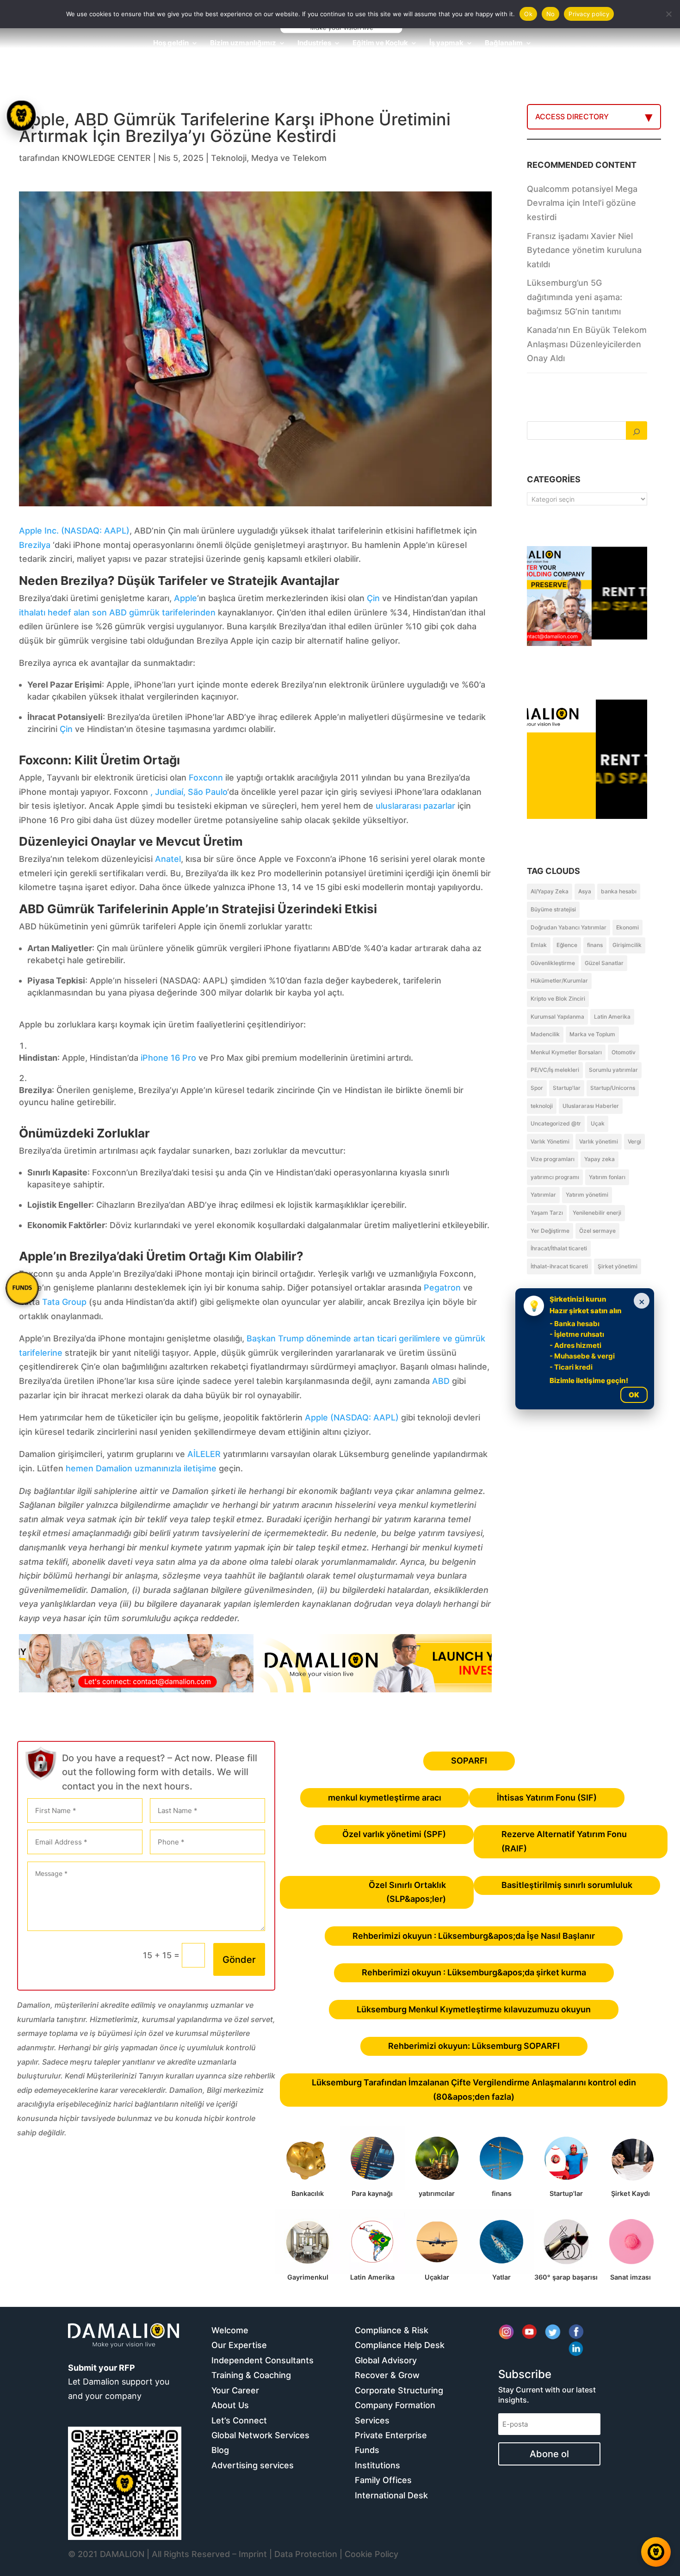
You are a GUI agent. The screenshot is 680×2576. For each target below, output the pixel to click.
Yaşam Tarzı (547, 1213)
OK (634, 1395)
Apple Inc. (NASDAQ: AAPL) (74, 531)
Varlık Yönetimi (550, 1141)
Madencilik (545, 1034)
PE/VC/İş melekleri (555, 1070)
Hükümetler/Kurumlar (559, 981)
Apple (185, 598)
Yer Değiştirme (550, 1231)
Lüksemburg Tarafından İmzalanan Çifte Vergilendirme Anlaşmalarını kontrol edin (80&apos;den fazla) (474, 2090)
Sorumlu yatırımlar (613, 1070)
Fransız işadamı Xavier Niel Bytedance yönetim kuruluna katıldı (584, 250)
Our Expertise (239, 2345)
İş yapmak (446, 43)
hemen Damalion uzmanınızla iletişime (141, 1468)
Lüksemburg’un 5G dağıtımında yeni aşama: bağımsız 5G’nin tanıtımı (575, 297)
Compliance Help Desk (400, 2345)
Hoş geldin (171, 43)
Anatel (168, 859)
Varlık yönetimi (599, 1141)
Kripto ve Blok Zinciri (558, 999)
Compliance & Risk (392, 2330)
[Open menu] (21, 116)
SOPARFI (469, 1761)
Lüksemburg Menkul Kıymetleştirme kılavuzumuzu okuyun (474, 2009)
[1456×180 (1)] (255, 1689)
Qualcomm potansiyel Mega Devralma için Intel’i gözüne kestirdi (582, 203)
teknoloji (542, 1106)
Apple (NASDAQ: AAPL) (352, 1417)
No (551, 14)
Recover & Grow (387, 2375)
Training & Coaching (251, 2375)
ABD (441, 1381)
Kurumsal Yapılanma (557, 1017)
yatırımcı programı (555, 1177)
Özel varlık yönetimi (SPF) (394, 1834)
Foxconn (206, 778)
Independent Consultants (263, 2360)
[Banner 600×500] (587, 796)
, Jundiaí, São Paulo (189, 792)
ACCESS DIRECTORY (572, 117)
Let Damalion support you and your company (119, 2382)
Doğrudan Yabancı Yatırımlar (569, 927)
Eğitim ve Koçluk (380, 43)
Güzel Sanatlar (604, 963)
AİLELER (204, 1454)
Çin (373, 598)
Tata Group (64, 1302)
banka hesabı (619, 891)
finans (595, 945)
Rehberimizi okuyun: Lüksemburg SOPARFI (474, 2046)
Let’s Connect (239, 2420)
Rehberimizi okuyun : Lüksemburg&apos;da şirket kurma (474, 1972)
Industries (314, 43)
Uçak (598, 1123)
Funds (367, 2450)
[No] (668, 14)
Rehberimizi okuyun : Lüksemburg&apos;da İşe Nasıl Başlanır (474, 1936)
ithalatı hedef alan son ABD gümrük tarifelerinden (117, 612)
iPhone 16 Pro (168, 1058)
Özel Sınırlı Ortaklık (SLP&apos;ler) (407, 1892)
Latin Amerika (612, 1017)
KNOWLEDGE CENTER (106, 158)
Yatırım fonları (607, 1177)
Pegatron (442, 1288)
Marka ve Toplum (592, 1034)
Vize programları (553, 1159)
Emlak (539, 945)
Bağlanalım (504, 43)
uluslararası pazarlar (415, 806)
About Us (230, 2405)
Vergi (634, 1141)
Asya (585, 891)
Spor (537, 1088)
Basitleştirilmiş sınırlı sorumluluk (567, 1885)
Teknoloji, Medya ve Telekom (269, 158)
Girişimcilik (627, 945)
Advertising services (253, 2465)
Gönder (239, 1960)
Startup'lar (567, 1088)
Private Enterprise (391, 2435)
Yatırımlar (543, 1195)
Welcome (230, 2330)
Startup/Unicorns (613, 1088)
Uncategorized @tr (556, 1123)
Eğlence (567, 945)
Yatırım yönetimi (587, 1195)
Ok (528, 14)
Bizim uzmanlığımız (243, 43)
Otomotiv (624, 1052)
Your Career (235, 2390)
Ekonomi (627, 927)
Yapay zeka (600, 1159)
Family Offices (383, 2480)
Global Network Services (260, 2435)
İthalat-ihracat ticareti (559, 1266)
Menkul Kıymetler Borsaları (566, 1052)
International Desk (391, 2495)
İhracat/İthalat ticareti (559, 1248)
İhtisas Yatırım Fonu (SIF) (547, 1798)
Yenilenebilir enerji (597, 1213)
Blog (220, 2450)
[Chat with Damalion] (656, 2552)
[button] (22, 1288)
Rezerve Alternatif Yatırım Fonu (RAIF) (564, 1841)
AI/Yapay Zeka (550, 891)
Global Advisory (386, 2360)
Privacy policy (589, 14)
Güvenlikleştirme (553, 963)
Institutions (377, 2465)
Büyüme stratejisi (553, 909)
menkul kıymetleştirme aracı (385, 1798)
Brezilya (35, 545)
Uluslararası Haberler (591, 1106)
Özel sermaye (597, 1231)
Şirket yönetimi (618, 1266)
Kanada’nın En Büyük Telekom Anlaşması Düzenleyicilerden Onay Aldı (587, 344)
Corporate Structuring (399, 2390)
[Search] (637, 430)
